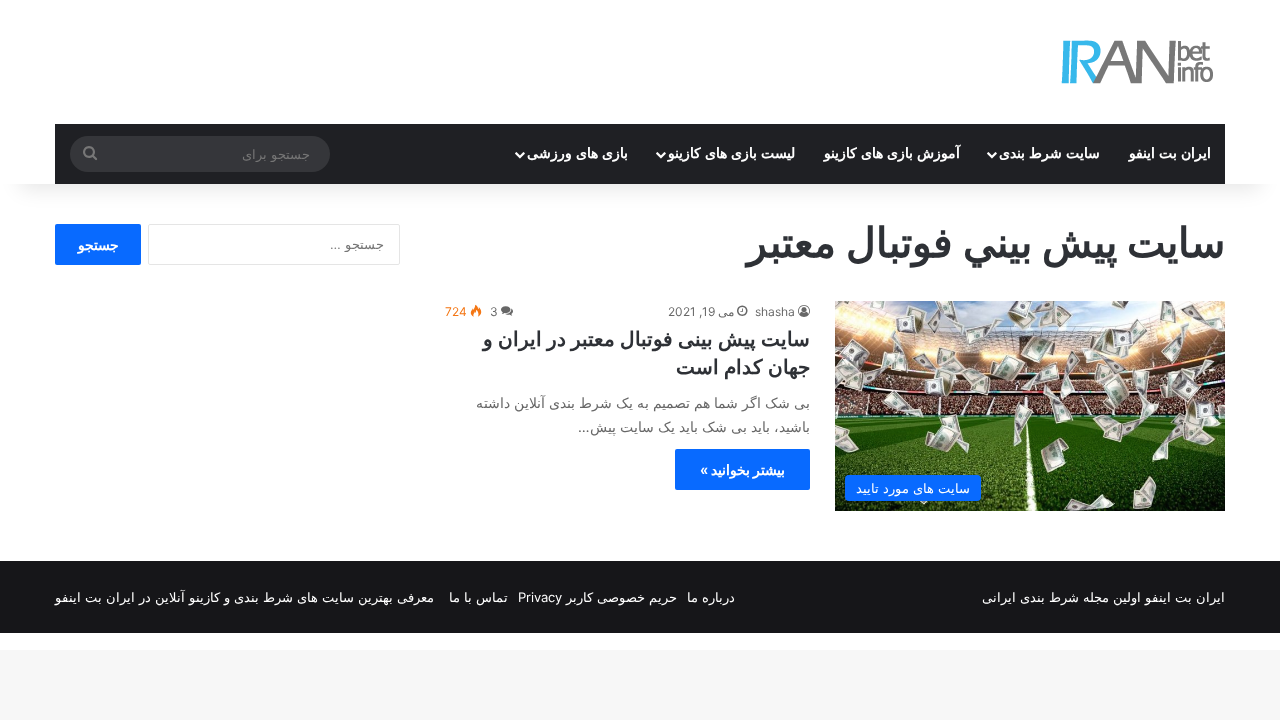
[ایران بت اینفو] (1137, 62)
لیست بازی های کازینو (731, 153)
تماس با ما (478, 597)
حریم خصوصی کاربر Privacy (597, 597)
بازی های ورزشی (577, 153)
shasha (775, 311)
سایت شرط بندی (1049, 153)
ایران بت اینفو (1170, 153)
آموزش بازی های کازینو (892, 153)
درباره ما (711, 597)
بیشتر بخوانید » (742, 469)
